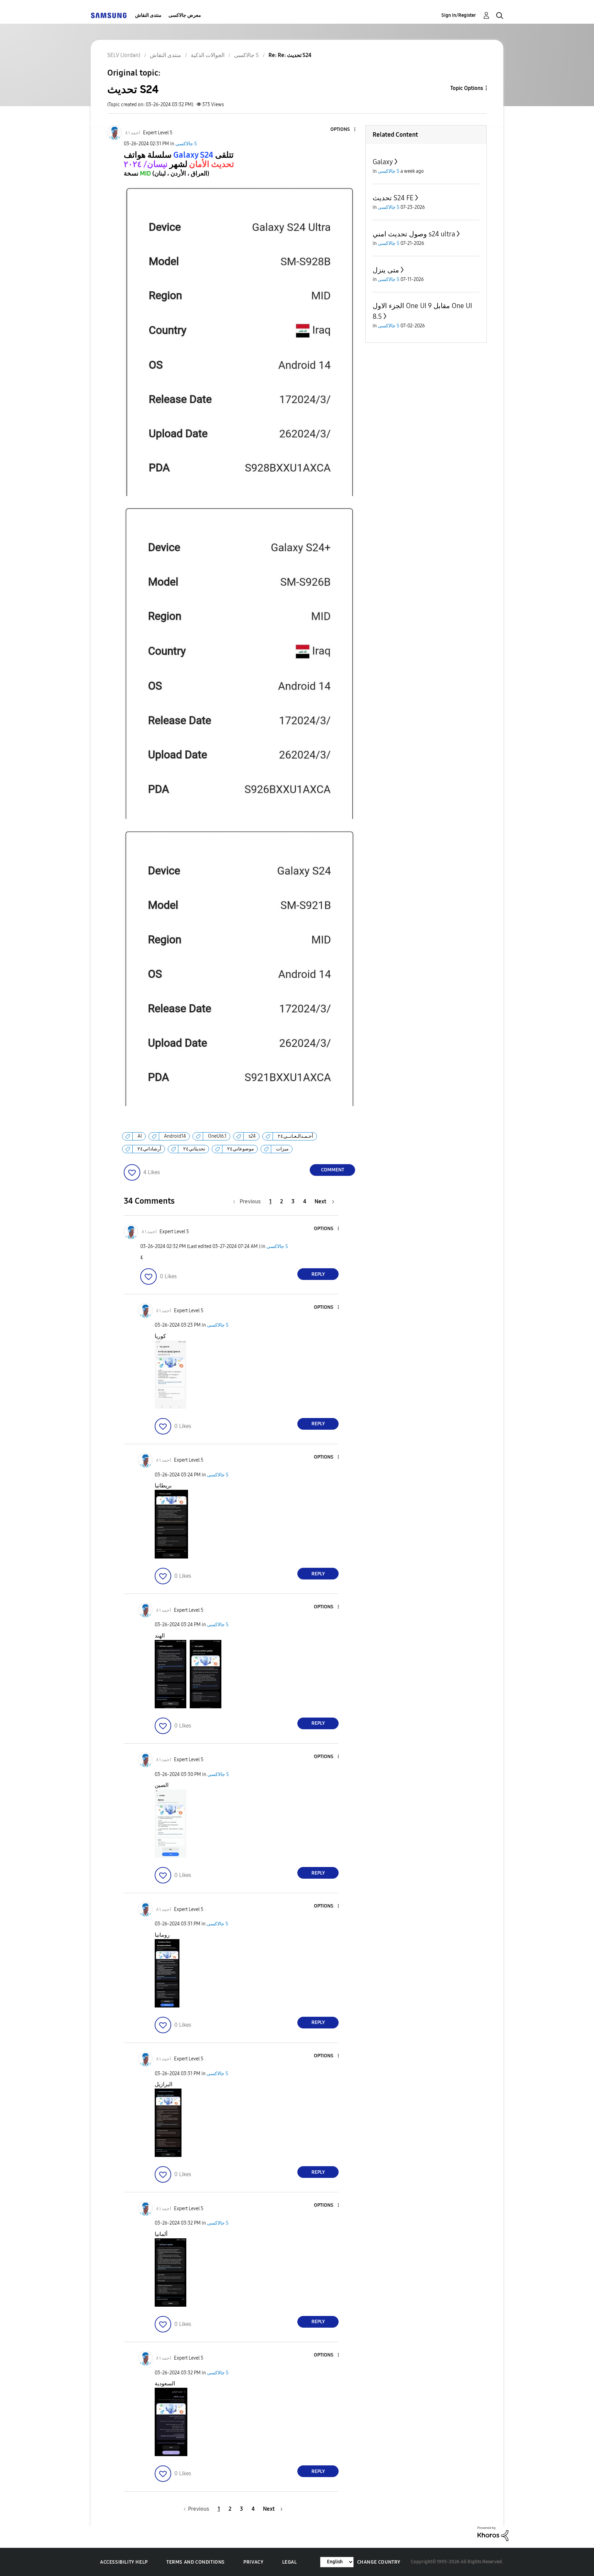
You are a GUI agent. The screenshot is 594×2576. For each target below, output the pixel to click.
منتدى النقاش (148, 15)
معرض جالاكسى (185, 15)
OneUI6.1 (217, 1136)
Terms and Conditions (196, 2562)
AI (140, 1136)
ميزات (282, 1149)
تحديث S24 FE (393, 198)
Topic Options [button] (467, 88)
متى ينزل (386, 270)
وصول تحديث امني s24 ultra (414, 234)
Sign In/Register (459, 15)
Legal (290, 2562)
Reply (318, 1274)
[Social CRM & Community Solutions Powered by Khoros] (493, 2533)
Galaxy (383, 162)
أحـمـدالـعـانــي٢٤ (295, 1136)
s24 (252, 1136)
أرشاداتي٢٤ (149, 1149)
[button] (343, 130)
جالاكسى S (186, 144)
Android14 (175, 1136)
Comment (333, 1170)
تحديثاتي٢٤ (194, 1149)
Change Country (379, 2562)
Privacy (253, 2562)
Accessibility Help (124, 2562)
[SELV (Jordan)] (109, 15)
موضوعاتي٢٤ (241, 1149)
